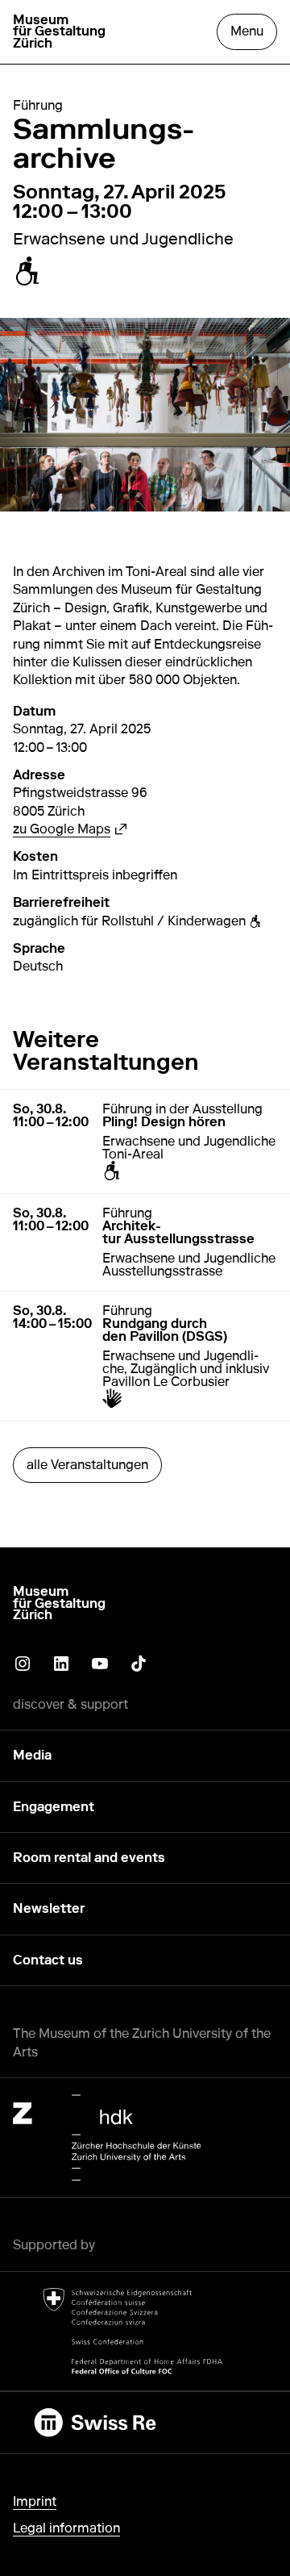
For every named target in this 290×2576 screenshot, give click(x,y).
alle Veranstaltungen (87, 1465)
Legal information (66, 2528)
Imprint (35, 2501)
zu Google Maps (70, 829)
